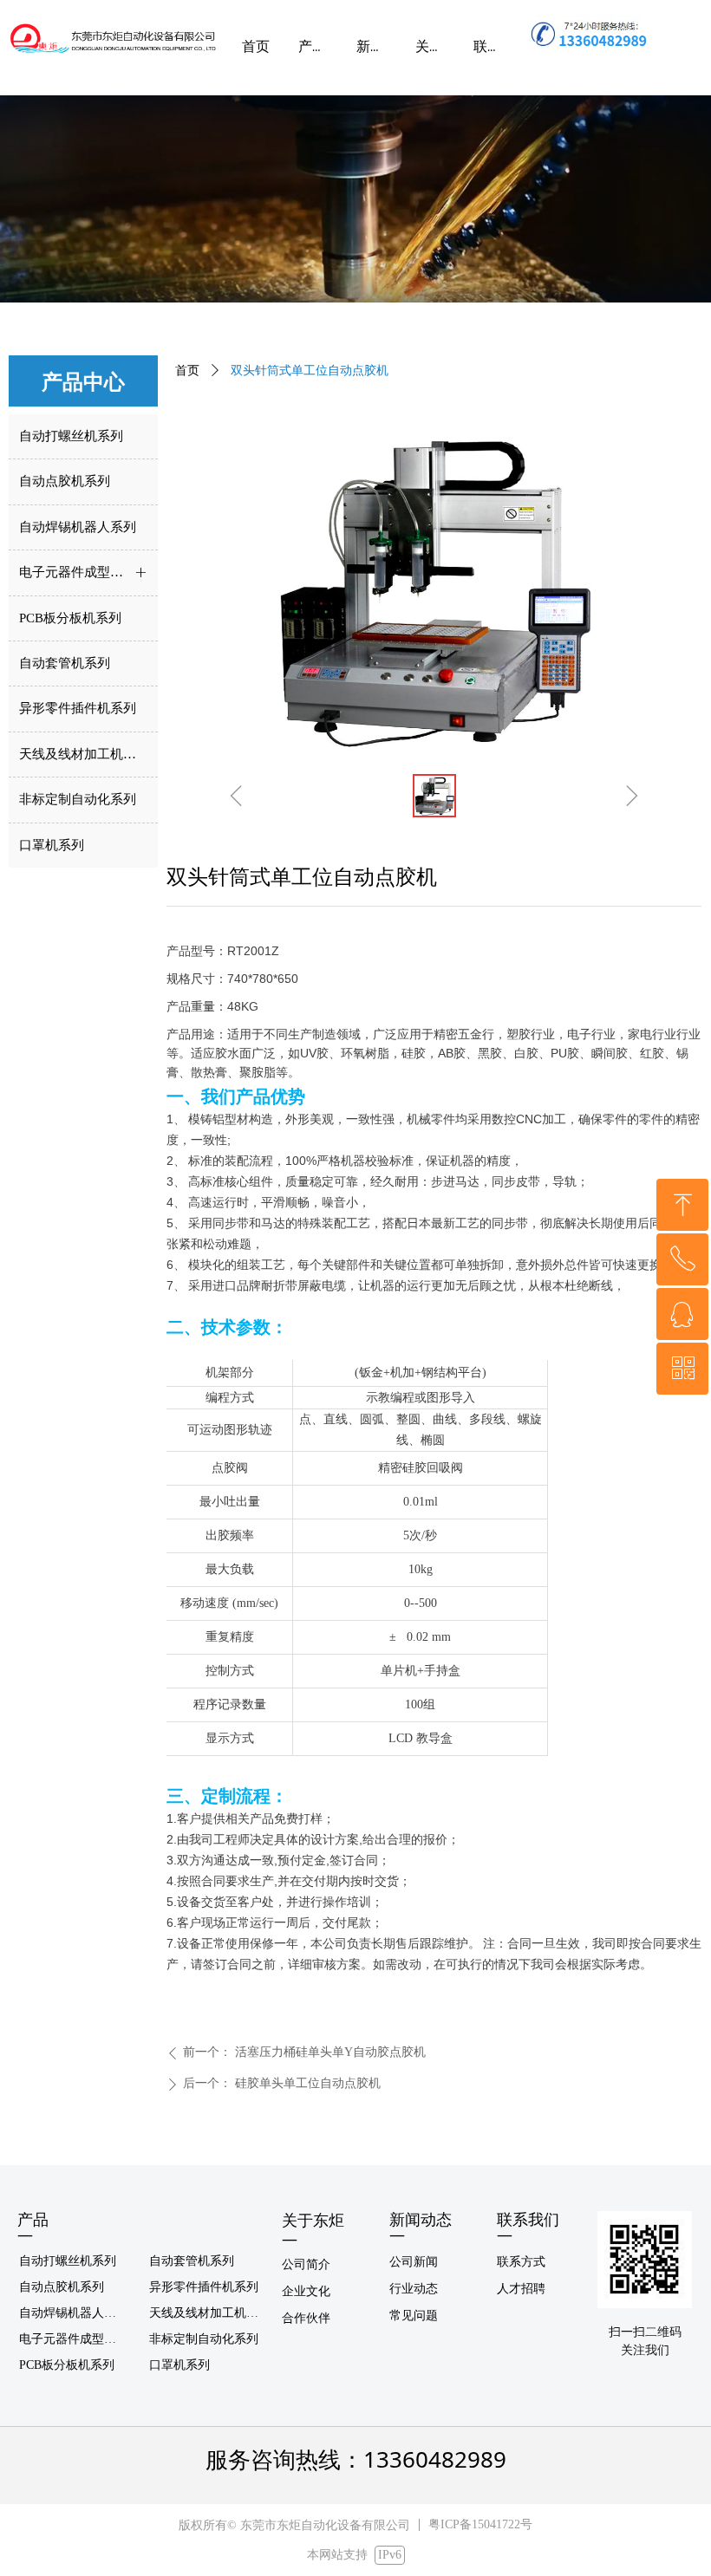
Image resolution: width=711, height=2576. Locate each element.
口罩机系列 (179, 2365)
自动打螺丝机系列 (68, 2261)
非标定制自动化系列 (204, 2339)
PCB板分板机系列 (67, 2365)
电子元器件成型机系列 (78, 2339)
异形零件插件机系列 (204, 2287)
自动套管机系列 (192, 2261)
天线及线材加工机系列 (210, 2313)
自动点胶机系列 (62, 2287)
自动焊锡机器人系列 (74, 2313)
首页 (187, 371)
